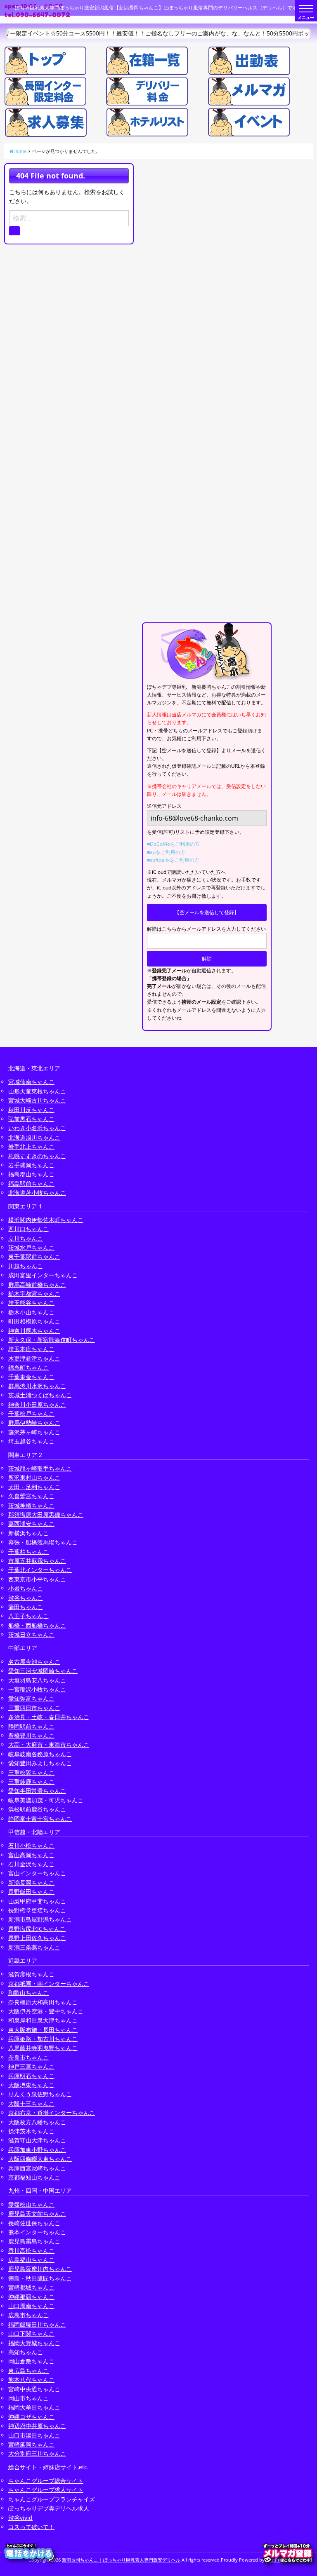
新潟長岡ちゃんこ (31, 1883)
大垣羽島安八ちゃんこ (37, 1680)
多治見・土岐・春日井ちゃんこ (49, 1717)
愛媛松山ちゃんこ (31, 2204)
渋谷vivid (20, 2518)
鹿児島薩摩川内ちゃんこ (40, 2269)
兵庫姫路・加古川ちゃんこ (43, 2039)
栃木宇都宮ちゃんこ (34, 1294)
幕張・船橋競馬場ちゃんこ (43, 1542)
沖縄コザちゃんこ (31, 2417)
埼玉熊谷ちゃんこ (31, 1303)
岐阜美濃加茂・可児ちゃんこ (46, 1800)
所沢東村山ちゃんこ (34, 1477)
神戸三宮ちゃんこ (31, 2066)
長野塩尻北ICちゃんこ (37, 1929)
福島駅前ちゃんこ (31, 1184)
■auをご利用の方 (166, 852)
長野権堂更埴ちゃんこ (37, 1910)
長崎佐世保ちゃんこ (34, 2223)
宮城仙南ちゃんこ (31, 1082)
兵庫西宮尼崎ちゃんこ (37, 2168)
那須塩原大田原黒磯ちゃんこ (46, 1514)
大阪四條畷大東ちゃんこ (40, 2159)
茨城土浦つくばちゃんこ (40, 1395)
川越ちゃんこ (26, 1266)
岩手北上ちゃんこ (31, 1146)
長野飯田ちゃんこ (31, 1892)
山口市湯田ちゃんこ (34, 2435)
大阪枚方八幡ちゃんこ (37, 2122)
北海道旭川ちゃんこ (34, 1137)
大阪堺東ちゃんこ (31, 2085)
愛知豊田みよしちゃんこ (40, 1763)
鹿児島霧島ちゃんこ (34, 2241)
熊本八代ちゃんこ (31, 2380)
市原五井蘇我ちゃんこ (37, 1561)
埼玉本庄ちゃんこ (31, 1349)
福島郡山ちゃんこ (31, 1174)
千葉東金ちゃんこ (31, 1377)
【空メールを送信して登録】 (207, 912)
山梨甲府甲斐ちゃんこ (37, 1901)
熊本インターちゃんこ (37, 2232)
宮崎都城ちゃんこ (31, 2287)
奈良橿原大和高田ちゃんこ (43, 2002)
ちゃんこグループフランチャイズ (52, 2499)
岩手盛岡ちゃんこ (31, 1165)
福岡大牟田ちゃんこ (34, 2407)
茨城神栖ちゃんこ (31, 1505)
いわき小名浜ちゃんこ (37, 1128)
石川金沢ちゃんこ (31, 1864)
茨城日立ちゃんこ (31, 1634)
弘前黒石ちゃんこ (31, 1119)
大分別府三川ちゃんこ (37, 2453)
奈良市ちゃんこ (28, 2057)
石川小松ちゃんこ (31, 1845)
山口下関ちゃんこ (31, 2333)
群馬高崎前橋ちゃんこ (37, 1284)
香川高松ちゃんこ (31, 2251)
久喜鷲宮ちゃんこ (31, 1496)
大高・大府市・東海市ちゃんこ (49, 1744)
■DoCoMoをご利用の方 (173, 844)
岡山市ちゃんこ (28, 2398)
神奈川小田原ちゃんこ (37, 1404)
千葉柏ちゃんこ (28, 1552)
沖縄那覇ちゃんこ (31, 2297)
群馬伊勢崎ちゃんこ (34, 1423)
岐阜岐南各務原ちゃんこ (40, 1754)
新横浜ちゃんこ (28, 1533)
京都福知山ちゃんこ (34, 2177)
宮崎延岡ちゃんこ (31, 2444)
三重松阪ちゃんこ (31, 1772)
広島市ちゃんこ (28, 2315)
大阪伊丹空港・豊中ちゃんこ (46, 2011)
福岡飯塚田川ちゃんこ (37, 2324)
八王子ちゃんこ (28, 1616)
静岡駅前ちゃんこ (31, 1726)
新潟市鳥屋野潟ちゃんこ (40, 1919)
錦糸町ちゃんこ (28, 1367)
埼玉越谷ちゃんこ (31, 1441)
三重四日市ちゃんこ (34, 1708)
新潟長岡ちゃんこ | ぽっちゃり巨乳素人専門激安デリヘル (121, 2560)
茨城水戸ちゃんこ (31, 1247)
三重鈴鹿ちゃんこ (31, 1782)
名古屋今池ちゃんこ (34, 1662)
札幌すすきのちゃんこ (37, 1156)
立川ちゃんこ (26, 1238)
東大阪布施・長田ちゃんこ (43, 2030)
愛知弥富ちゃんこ (31, 1698)
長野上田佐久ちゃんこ (37, 1938)
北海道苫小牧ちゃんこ (37, 1193)
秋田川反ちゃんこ (31, 1110)
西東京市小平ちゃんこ (37, 1579)
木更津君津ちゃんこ (34, 1358)
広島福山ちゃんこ (31, 2260)
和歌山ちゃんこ (28, 1993)
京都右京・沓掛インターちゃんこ (52, 2113)
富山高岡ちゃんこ (31, 1855)
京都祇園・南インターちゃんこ (49, 1984)
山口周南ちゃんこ (31, 2306)
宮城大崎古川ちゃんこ (37, 1100)
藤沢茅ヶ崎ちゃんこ (34, 1432)
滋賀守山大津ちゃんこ (37, 2140)
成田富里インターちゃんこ (43, 1275)
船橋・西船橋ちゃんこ (37, 1625)
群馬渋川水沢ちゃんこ (37, 1386)
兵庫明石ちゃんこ (31, 2076)
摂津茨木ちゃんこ (31, 2131)
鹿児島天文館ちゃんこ (37, 2214)
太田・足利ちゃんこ (34, 1487)
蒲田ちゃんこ (26, 1607)
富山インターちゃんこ (37, 1873)
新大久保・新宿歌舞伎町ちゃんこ (52, 1340)
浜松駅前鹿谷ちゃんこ (37, 1809)
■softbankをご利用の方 (173, 860)
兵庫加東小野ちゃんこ (37, 2150)
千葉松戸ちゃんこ (31, 1414)
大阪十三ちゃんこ (31, 2103)
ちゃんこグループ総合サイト (46, 2481)
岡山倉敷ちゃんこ (31, 2361)
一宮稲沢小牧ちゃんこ (37, 1689)
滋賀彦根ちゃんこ (31, 1974)
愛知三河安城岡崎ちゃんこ (43, 1671)
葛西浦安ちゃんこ (31, 1524)
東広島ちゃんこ (28, 2371)
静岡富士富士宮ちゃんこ (40, 1819)
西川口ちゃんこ (28, 1229)
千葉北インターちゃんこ (40, 1570)
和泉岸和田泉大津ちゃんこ (43, 2020)
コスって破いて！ (31, 2527)
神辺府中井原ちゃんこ (37, 2426)
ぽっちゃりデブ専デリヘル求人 (49, 2508)
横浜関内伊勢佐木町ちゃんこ (46, 1220)
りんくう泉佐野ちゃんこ (40, 2094)
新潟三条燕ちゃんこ (34, 1947)
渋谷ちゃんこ (26, 1598)
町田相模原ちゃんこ (34, 1321)
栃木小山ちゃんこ (31, 1312)
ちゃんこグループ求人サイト (46, 2490)
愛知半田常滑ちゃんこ (37, 1791)
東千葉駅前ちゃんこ (34, 1256)
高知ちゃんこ (26, 2352)
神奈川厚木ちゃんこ (34, 1331)
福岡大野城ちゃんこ (34, 2343)
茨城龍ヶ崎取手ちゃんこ (40, 1468)
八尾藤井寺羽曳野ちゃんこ (43, 2048)
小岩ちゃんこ (26, 1588)
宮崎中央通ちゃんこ (34, 2389)
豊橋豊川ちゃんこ (31, 1735)
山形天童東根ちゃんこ (37, 1091)
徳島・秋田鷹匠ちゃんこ (40, 2278)
